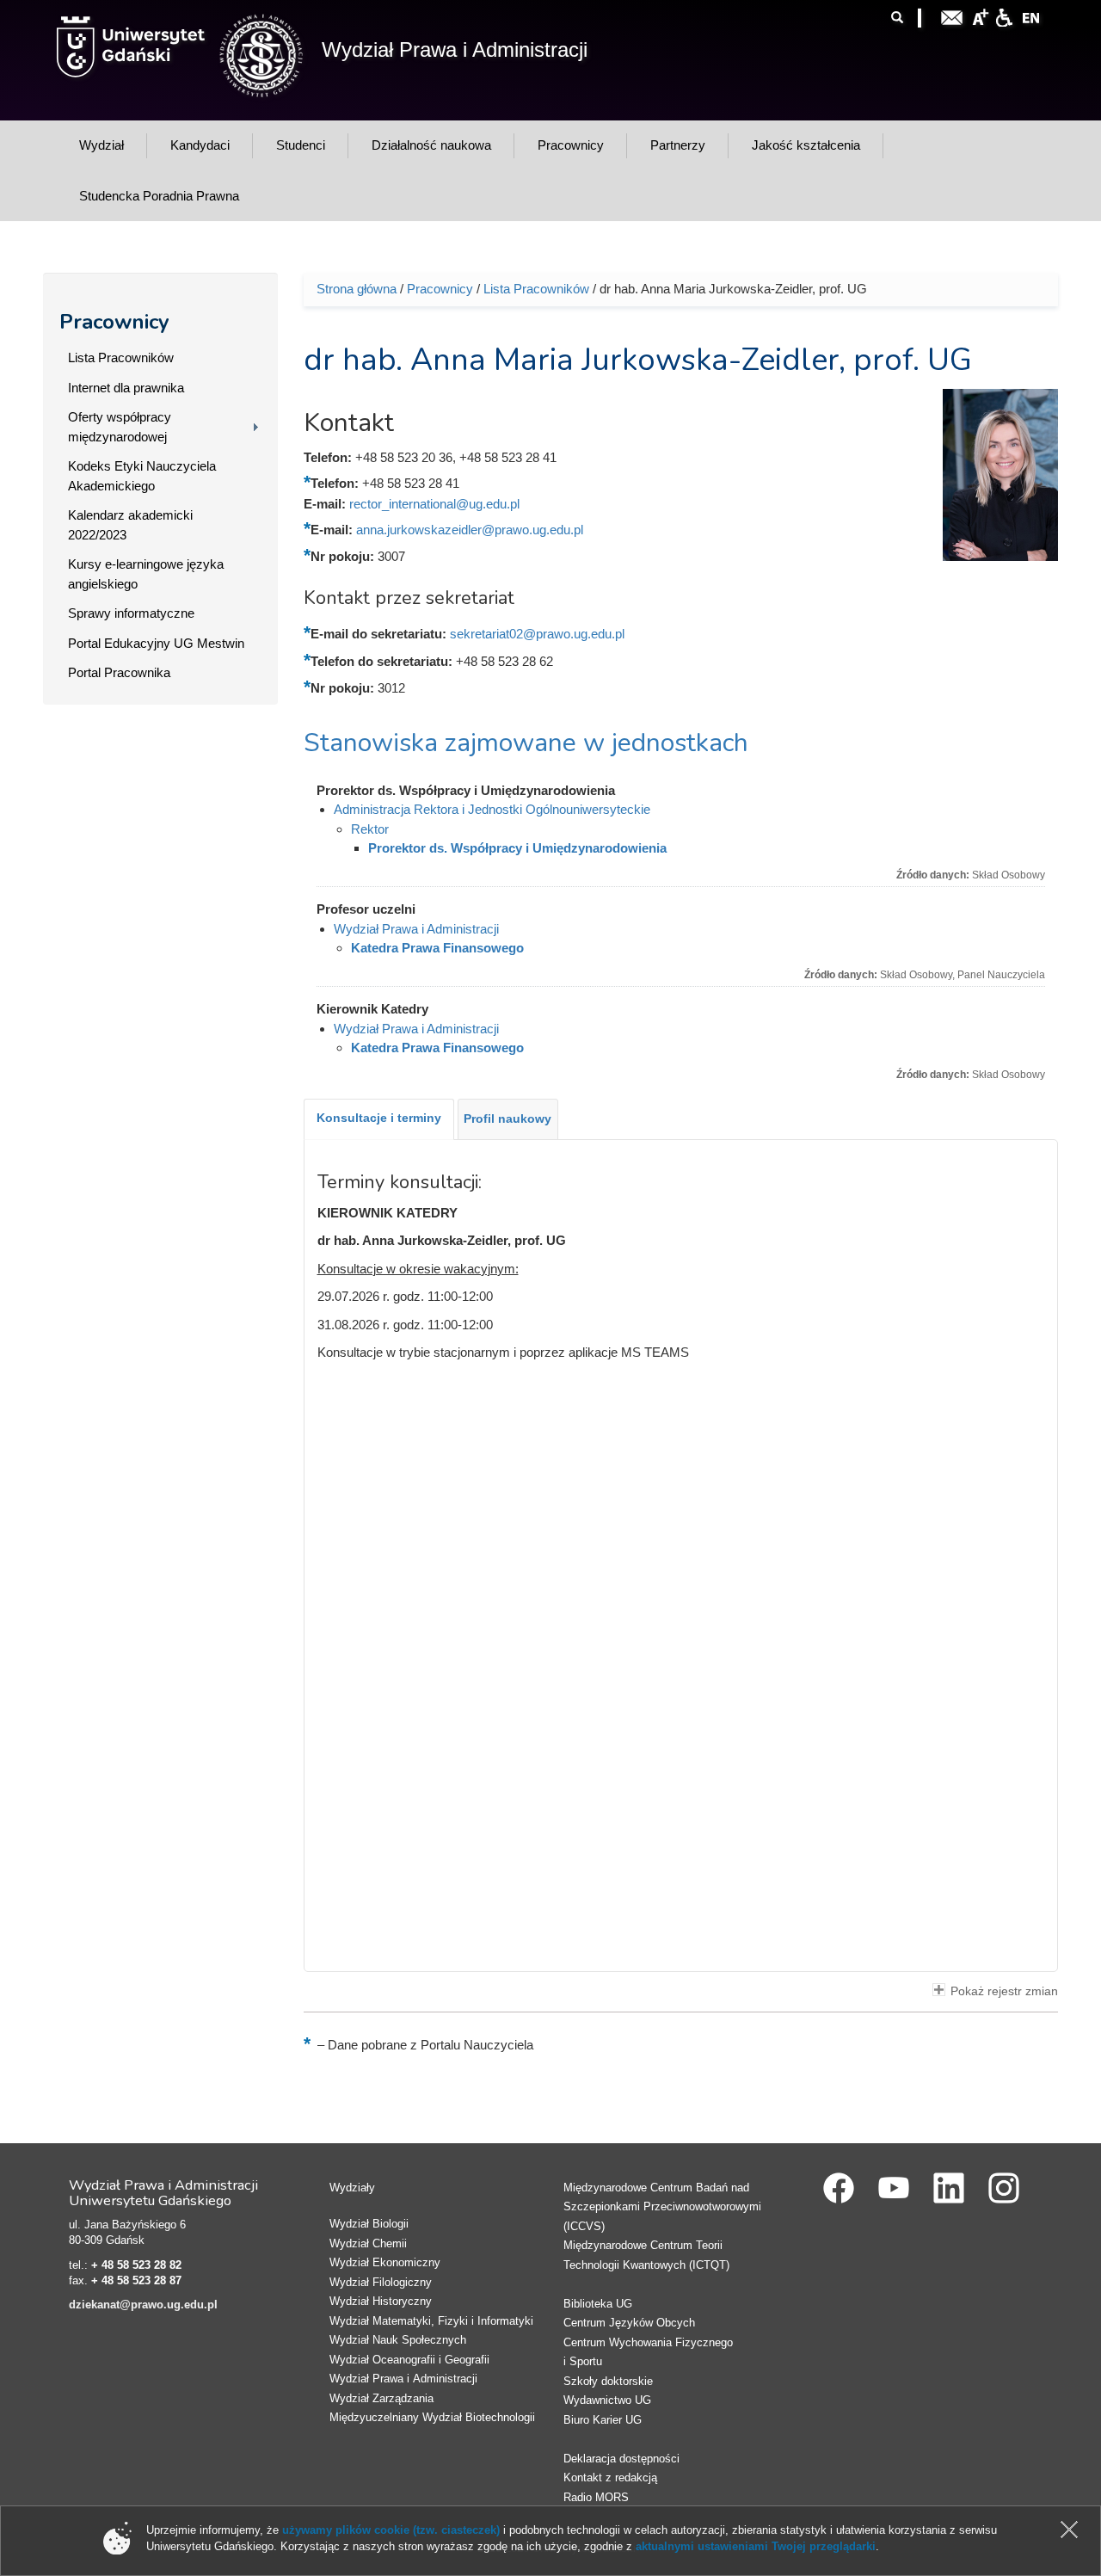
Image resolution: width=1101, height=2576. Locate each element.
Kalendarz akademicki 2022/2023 (130, 525)
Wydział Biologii (369, 2224)
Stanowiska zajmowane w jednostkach (526, 743)
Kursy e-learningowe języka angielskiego (146, 574)
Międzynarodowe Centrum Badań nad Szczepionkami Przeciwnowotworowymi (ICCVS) (662, 2207)
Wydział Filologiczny (381, 2282)
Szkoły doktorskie (608, 2381)
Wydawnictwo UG (607, 2400)
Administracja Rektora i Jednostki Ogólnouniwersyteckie (492, 809)
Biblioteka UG (598, 2304)
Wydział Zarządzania (381, 2398)
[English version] (1031, 16)
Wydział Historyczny (381, 2301)
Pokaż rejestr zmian (1004, 1991)
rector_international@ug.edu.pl (434, 504)
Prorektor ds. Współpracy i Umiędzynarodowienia (517, 848)
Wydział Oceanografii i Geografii (409, 2360)
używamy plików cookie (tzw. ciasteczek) (391, 2530)
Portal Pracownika (119, 672)
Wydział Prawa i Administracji (455, 49)
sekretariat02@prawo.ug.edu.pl (537, 634)
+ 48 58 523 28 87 (136, 2280)
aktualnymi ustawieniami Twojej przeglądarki (756, 2546)
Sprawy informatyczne (131, 613)
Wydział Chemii (368, 2243)
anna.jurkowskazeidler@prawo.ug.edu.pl (470, 530)
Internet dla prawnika (126, 388)
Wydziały (352, 2188)
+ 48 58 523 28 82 (136, 2265)
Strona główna (357, 289)
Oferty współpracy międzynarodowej (120, 427)
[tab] (379, 1119)
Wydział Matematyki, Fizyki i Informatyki (431, 2321)
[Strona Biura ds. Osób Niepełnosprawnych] (1004, 16)
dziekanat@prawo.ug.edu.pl (143, 2305)
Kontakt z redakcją (610, 2477)
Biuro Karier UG (603, 2420)
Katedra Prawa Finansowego (437, 948)
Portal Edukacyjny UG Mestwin (156, 643)
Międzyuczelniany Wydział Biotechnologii (432, 2417)
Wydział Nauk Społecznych (398, 2340)
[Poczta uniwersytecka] (952, 16)
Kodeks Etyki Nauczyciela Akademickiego (142, 476)
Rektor (370, 829)
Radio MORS (596, 2497)
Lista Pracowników (121, 357)
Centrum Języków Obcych (629, 2323)
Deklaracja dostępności (621, 2459)
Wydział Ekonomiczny (385, 2262)
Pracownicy (114, 322)
